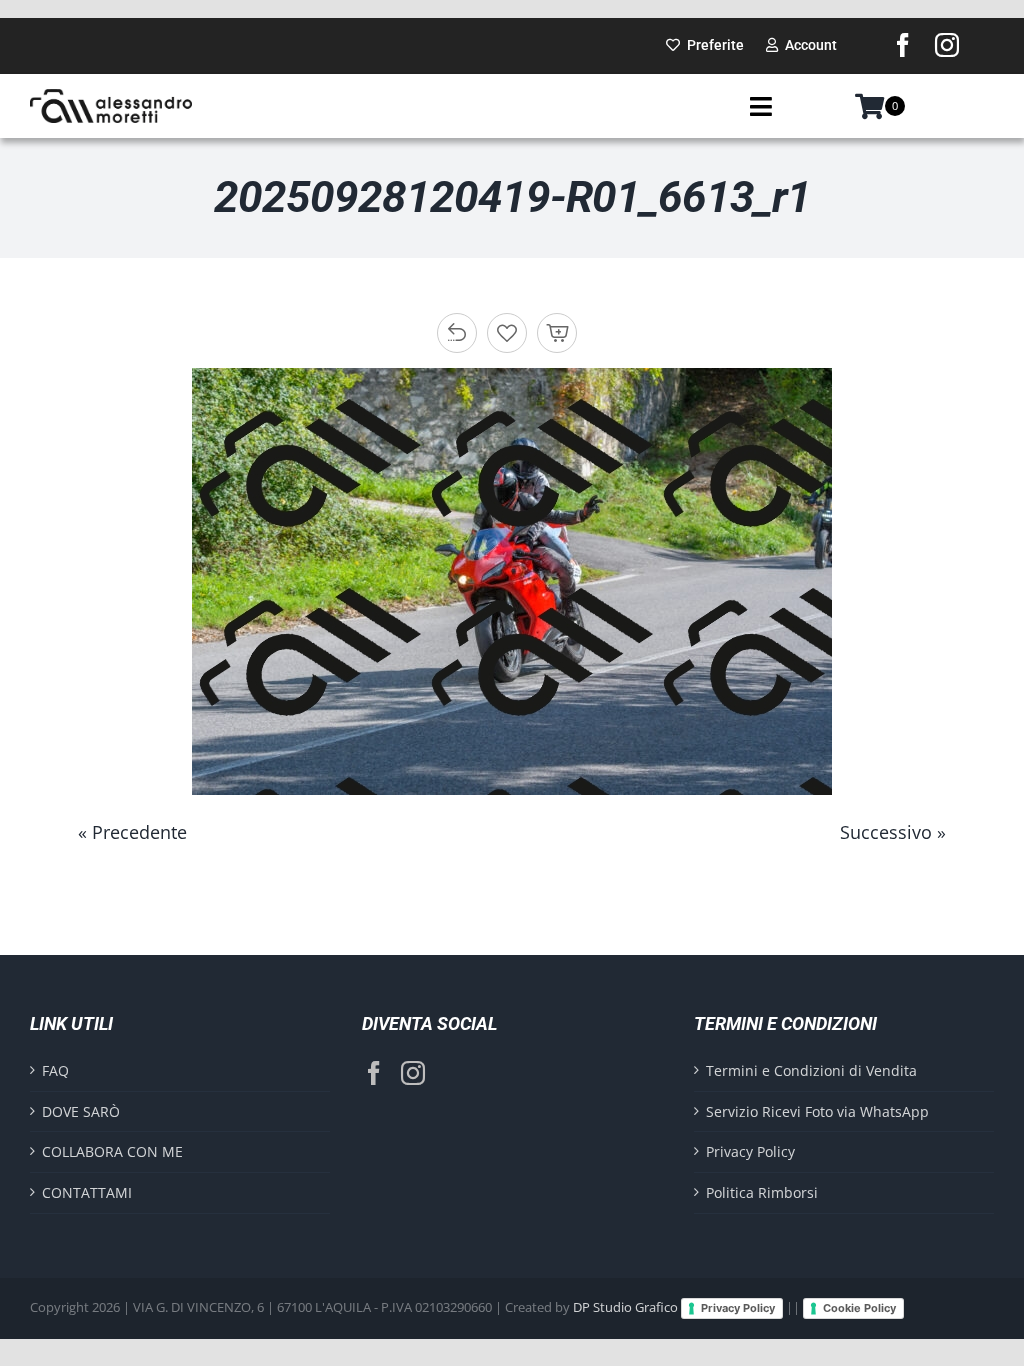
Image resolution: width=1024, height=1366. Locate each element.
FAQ (55, 1070)
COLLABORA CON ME (112, 1151)
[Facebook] (374, 1073)
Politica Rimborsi (762, 1192)
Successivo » (893, 832)
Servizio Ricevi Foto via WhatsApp (817, 1111)
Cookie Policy (859, 1308)
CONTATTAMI (87, 1192)
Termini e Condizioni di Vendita (811, 1070)
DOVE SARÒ (81, 1111)
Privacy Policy (750, 1151)
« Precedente (132, 832)
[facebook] (903, 45)
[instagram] (947, 45)
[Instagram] (413, 1073)
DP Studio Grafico (625, 1307)
